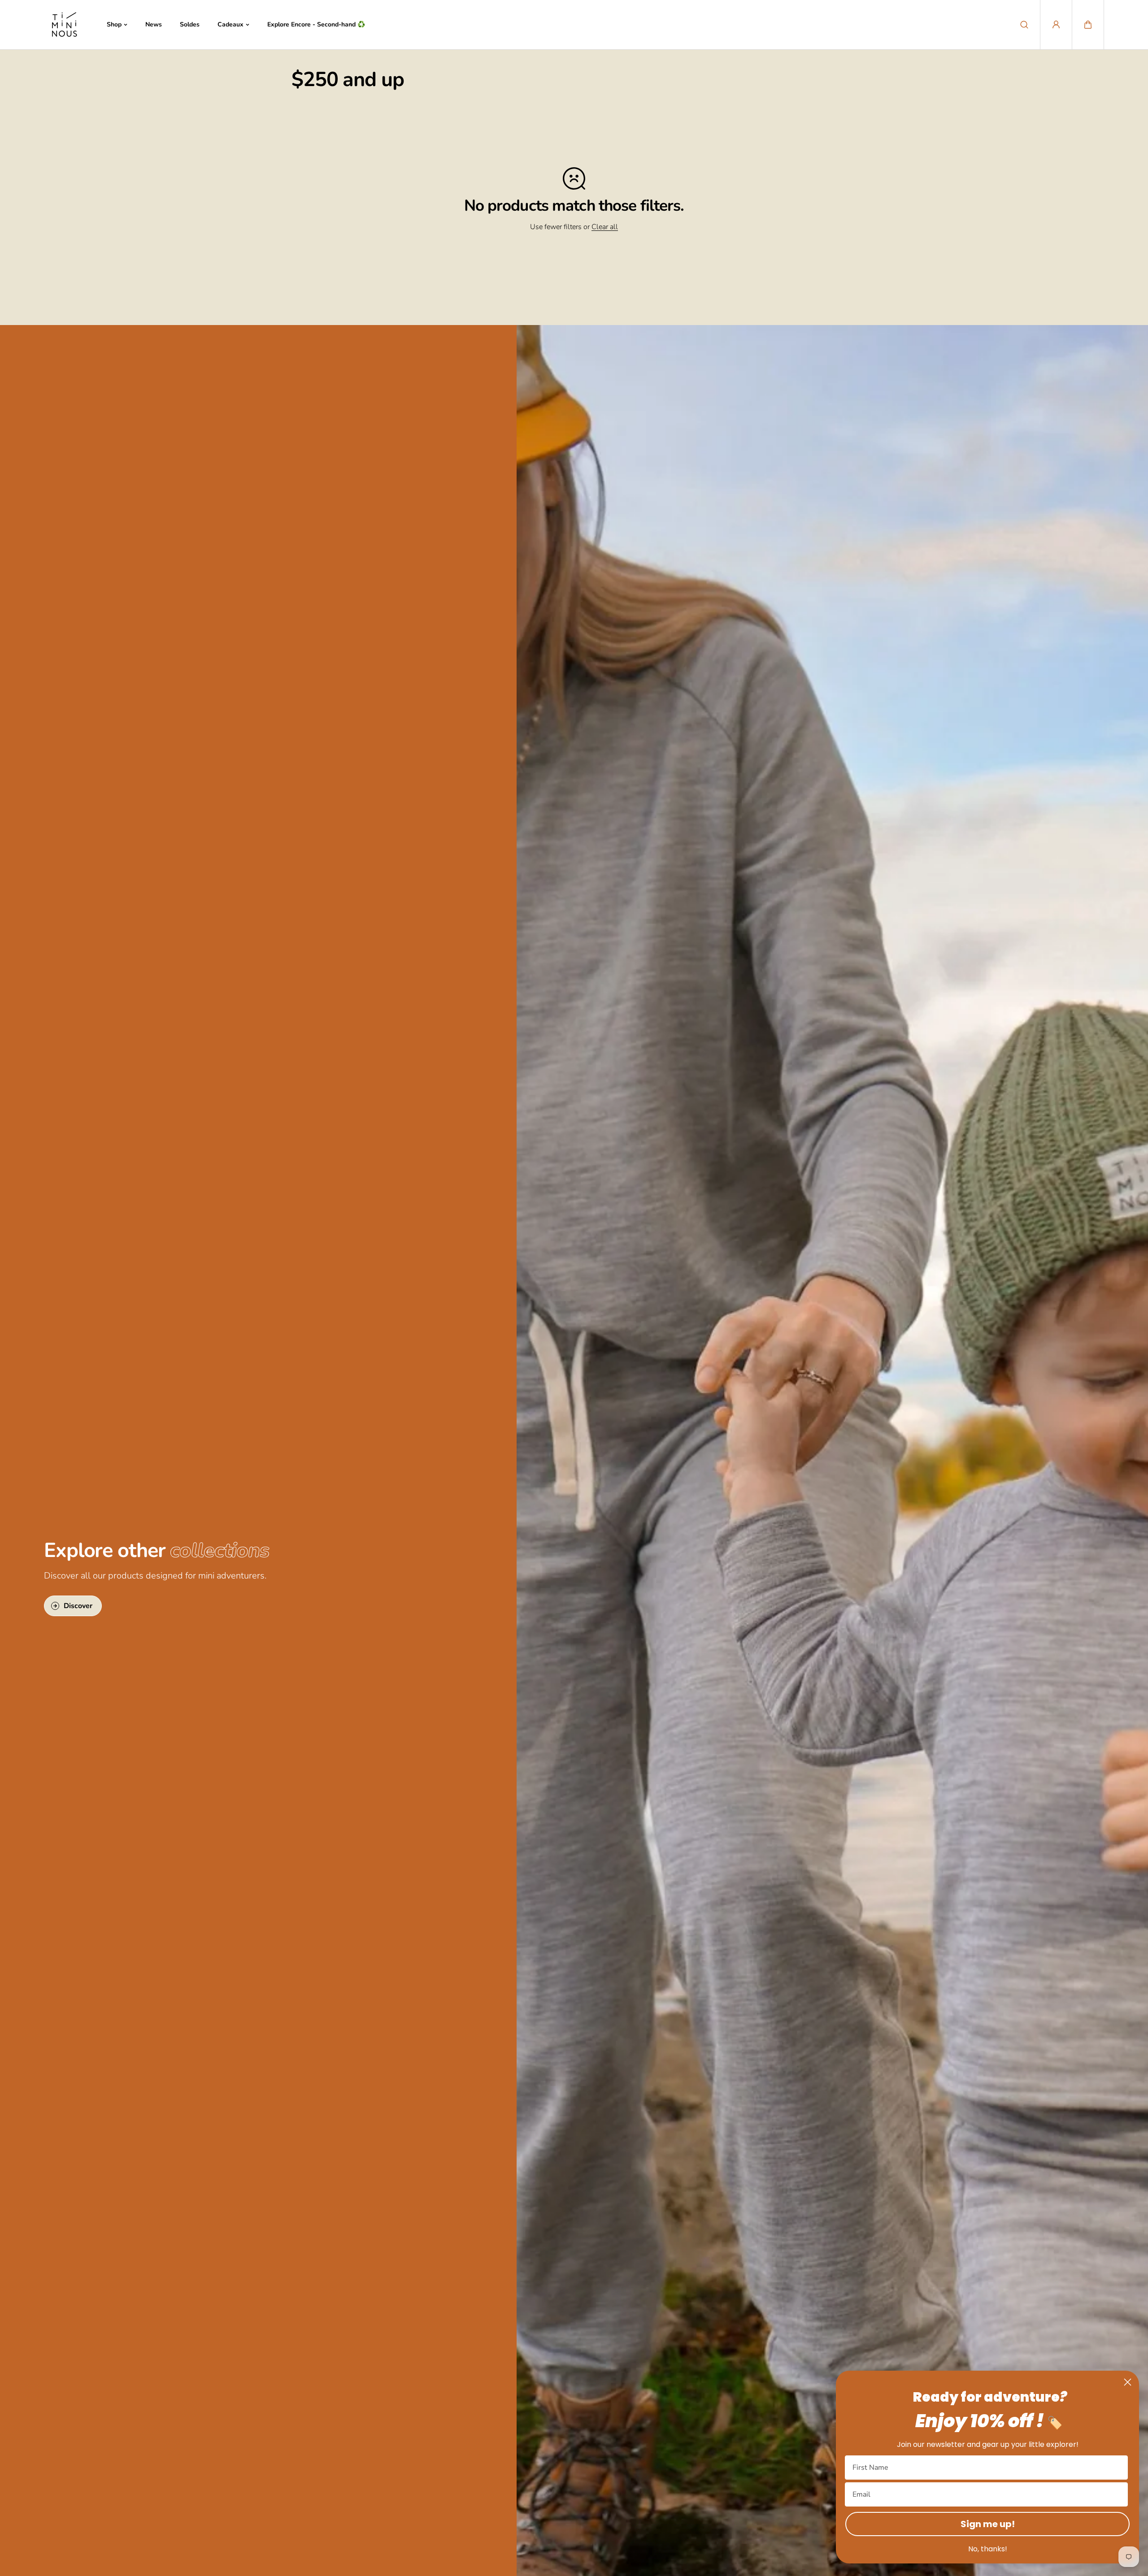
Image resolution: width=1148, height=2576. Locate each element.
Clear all (605, 227)
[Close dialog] (1128, 2382)
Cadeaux (230, 24)
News (154, 24)
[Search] (1024, 25)
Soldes (190, 24)
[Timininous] (64, 25)
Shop (114, 24)
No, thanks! (988, 2549)
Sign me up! (988, 2524)
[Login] (1056, 25)
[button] (1088, 25)
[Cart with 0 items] (1088, 25)
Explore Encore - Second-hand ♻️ (316, 24)
